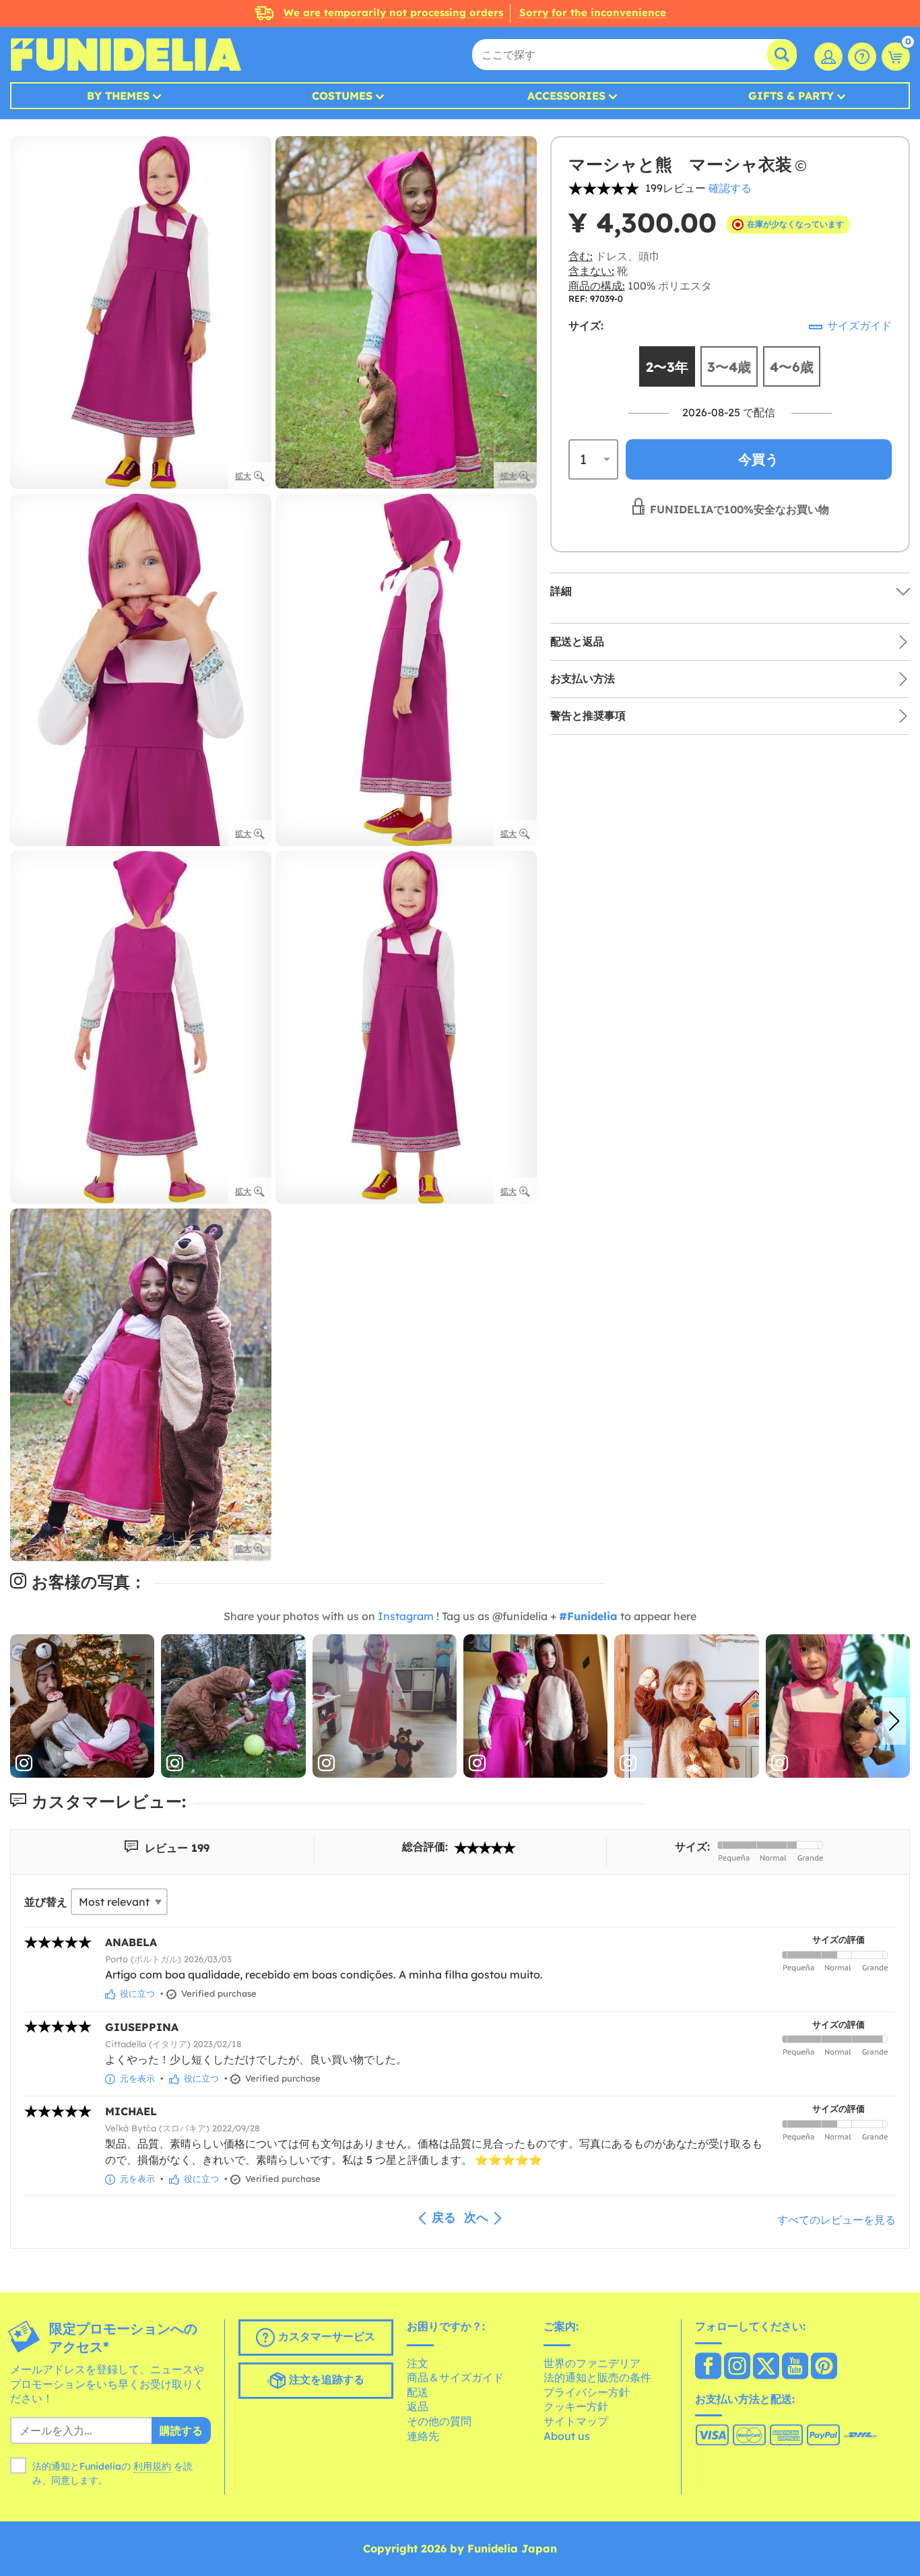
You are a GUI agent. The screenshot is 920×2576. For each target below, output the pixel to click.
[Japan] (708, 2367)
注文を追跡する (325, 2379)
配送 (418, 2392)
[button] (894, 1721)
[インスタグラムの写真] (82, 1706)
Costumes (342, 96)
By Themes (118, 96)
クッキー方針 (576, 2406)
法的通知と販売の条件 (597, 2377)
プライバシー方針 (587, 2392)
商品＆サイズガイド (455, 2377)
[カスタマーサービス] (862, 57)
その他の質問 (439, 2421)
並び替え (46, 1902)
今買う (758, 459)
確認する (730, 188)
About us (567, 2436)
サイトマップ (576, 2421)
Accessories (566, 96)
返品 (418, 2406)
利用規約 (152, 2466)
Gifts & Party (791, 96)
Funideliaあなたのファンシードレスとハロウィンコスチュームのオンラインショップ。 (126, 55)
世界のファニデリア (592, 2363)
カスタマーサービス (325, 2336)
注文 (418, 2363)
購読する (181, 2430)
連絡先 (423, 2436)
